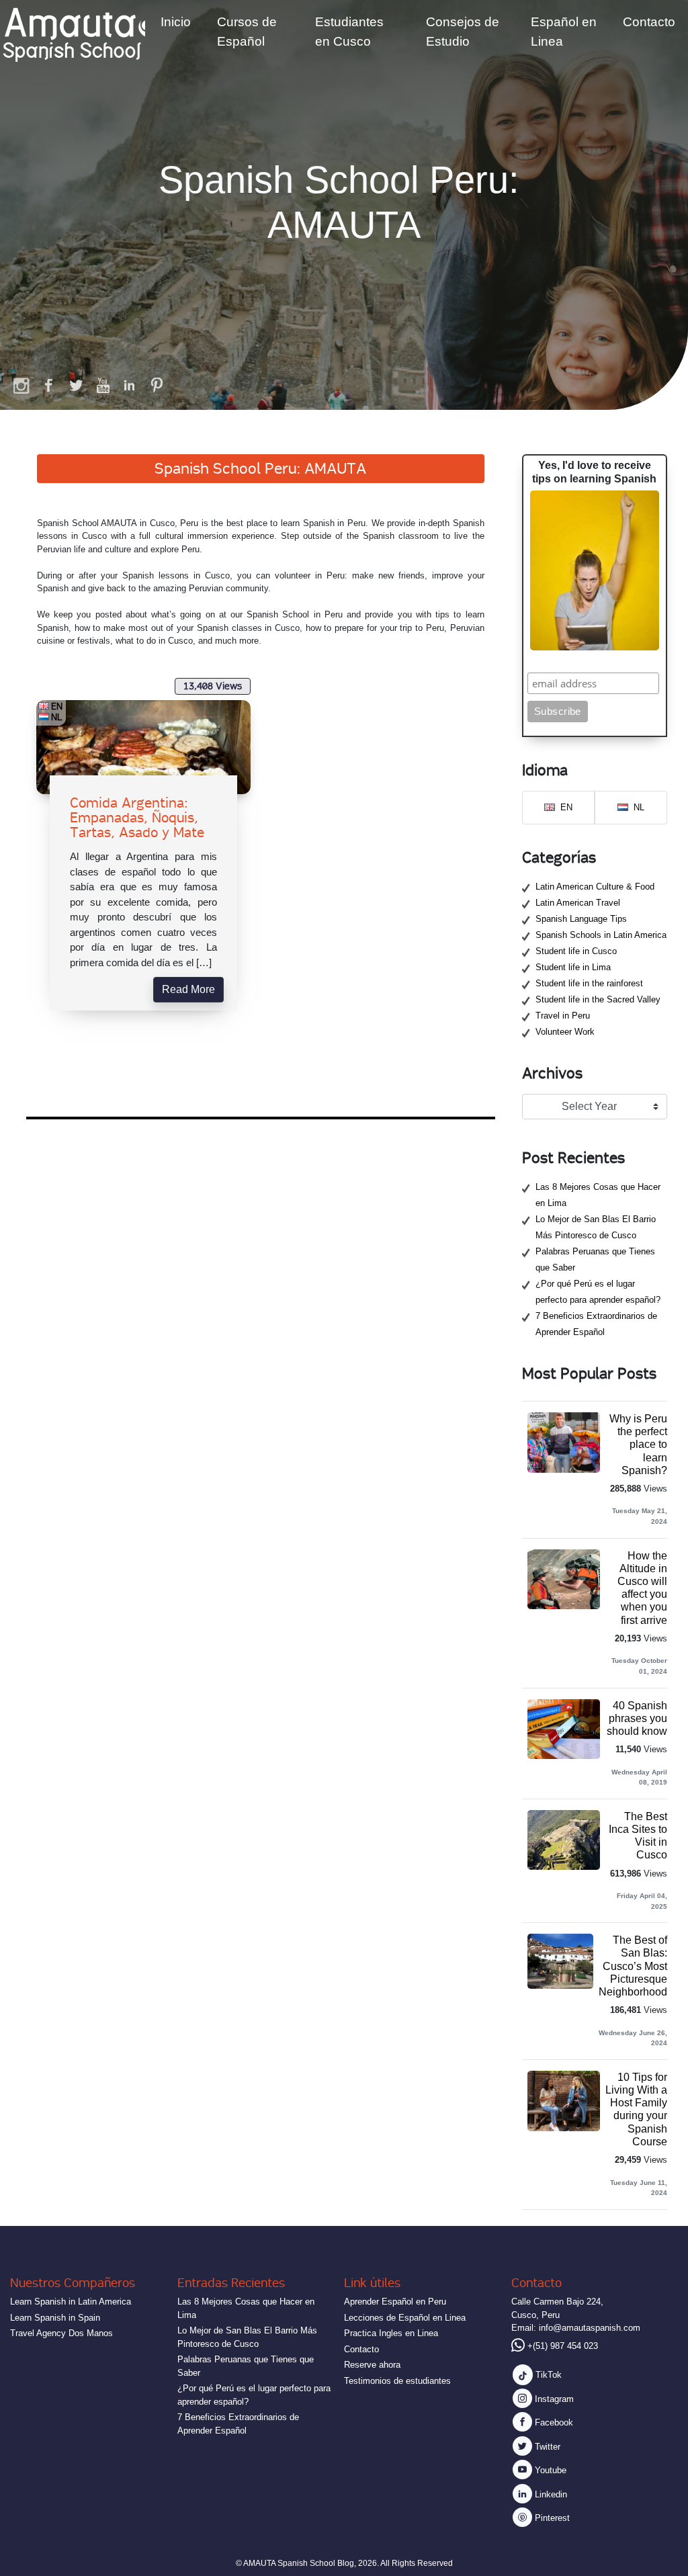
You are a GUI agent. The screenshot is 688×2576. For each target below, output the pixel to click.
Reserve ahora (372, 2365)
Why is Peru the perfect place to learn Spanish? (638, 1445)
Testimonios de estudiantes (397, 2381)
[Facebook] (49, 385)
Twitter (546, 2447)
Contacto (649, 22)
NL (57, 717)
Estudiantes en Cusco (349, 32)
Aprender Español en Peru (395, 2302)
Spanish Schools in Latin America (601, 935)
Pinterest (551, 2518)
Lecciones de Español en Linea (405, 2318)
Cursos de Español (247, 32)
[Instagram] (22, 385)
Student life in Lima (573, 967)
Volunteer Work (565, 1032)
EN (57, 706)
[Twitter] (76, 385)
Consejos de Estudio (463, 32)
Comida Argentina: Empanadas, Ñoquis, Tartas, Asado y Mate (137, 818)
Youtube (549, 2470)
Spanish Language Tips (581, 919)
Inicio (176, 22)
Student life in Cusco (576, 951)
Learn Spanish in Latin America (71, 2302)
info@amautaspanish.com (590, 2328)
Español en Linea (564, 32)
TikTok (547, 2375)
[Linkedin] (130, 385)
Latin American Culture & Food (595, 887)
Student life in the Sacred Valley (598, 999)
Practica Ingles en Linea (391, 2333)
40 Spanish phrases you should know (637, 1718)
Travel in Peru (563, 1016)
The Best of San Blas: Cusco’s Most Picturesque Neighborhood (633, 1966)
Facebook (553, 2422)
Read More (188, 989)
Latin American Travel (578, 903)
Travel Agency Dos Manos (61, 2333)
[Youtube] (103, 385)
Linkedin (550, 2494)
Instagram (553, 2399)
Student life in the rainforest (589, 983)
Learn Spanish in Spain (55, 2318)
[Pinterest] (157, 385)
